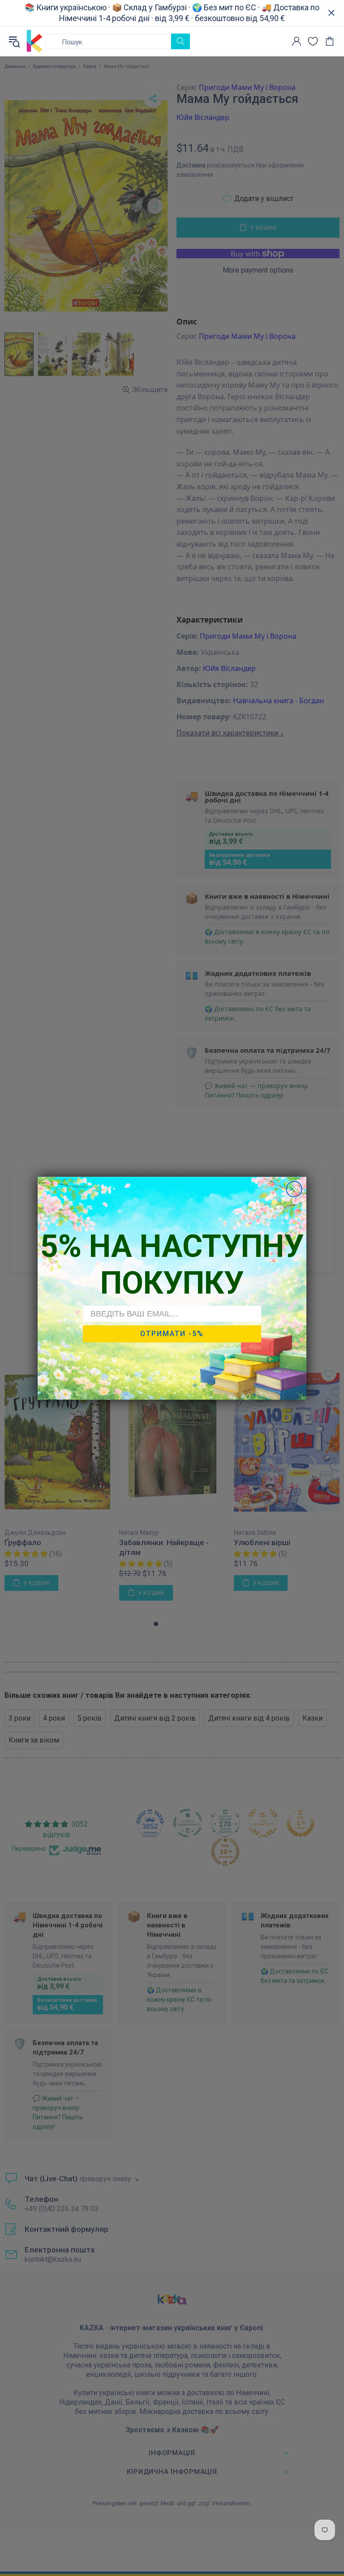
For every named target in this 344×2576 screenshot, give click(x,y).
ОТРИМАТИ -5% (172, 1334)
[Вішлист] (313, 41)
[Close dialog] (294, 1189)
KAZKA (34, 41)
